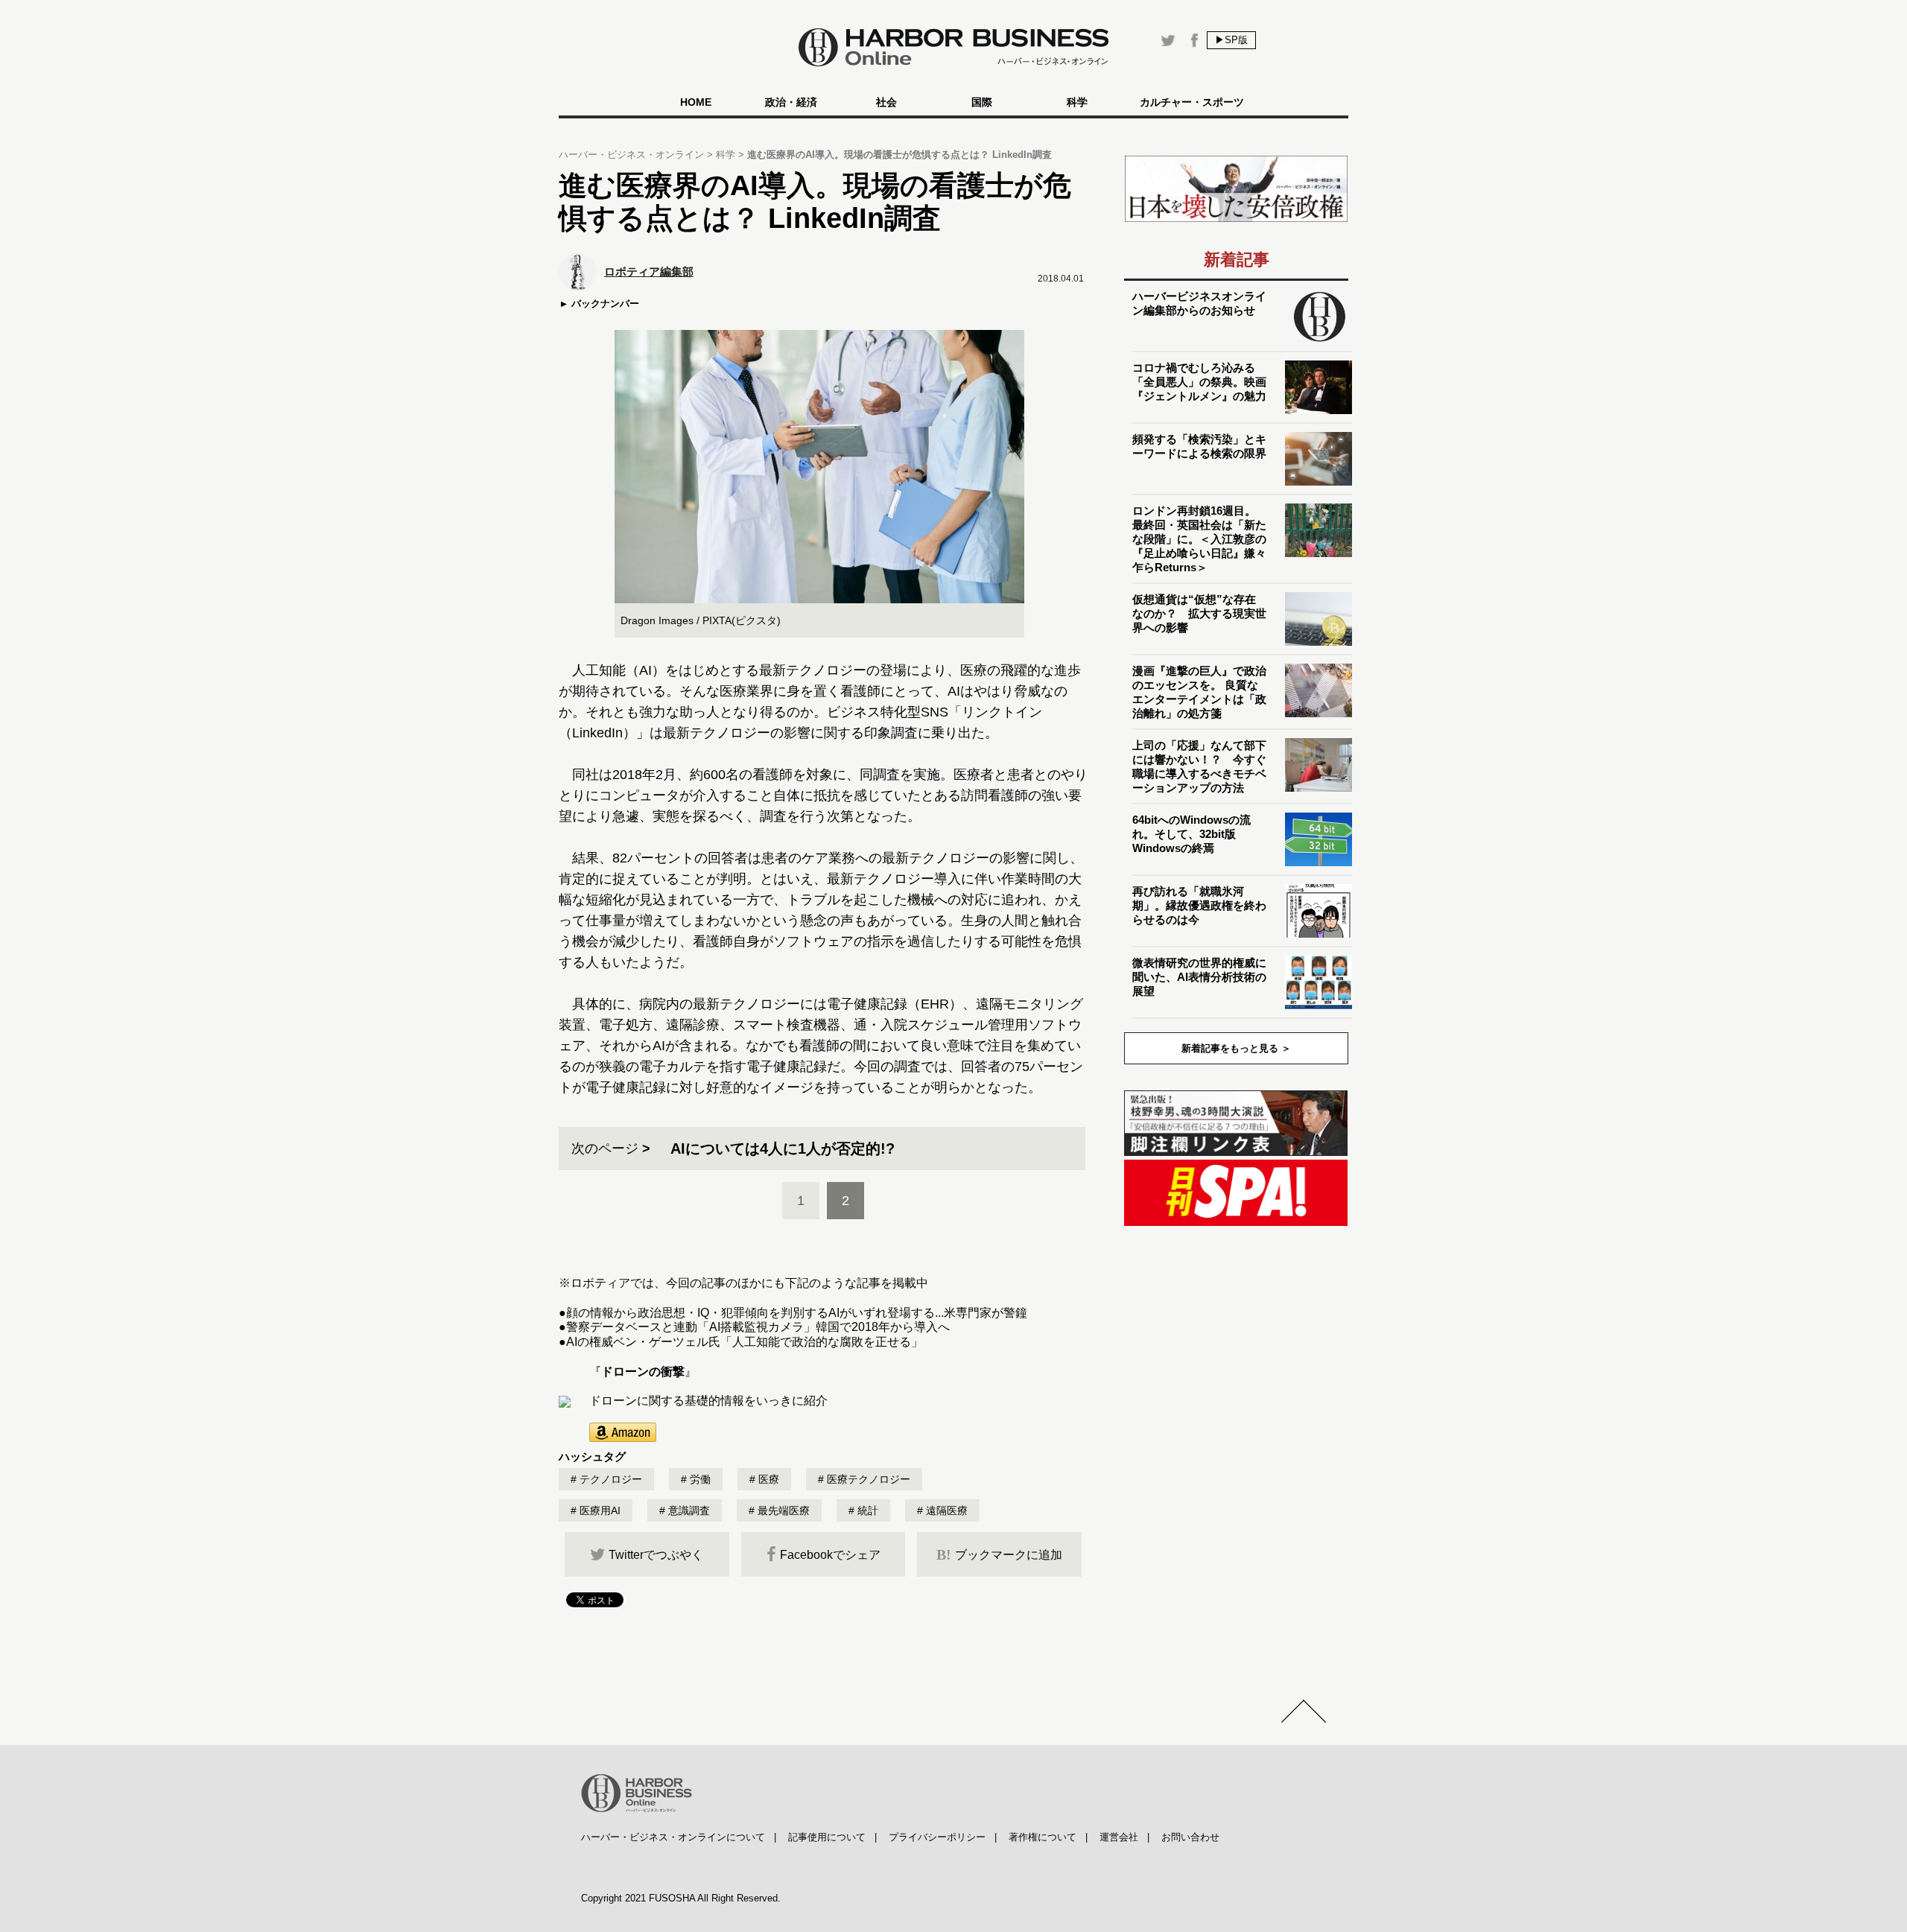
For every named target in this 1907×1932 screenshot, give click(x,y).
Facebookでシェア (830, 1555)
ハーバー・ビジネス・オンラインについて (673, 1837)
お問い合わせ (1190, 1837)
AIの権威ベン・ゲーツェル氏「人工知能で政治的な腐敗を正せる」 (745, 1342)
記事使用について (827, 1837)
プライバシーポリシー (937, 1837)
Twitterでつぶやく (656, 1555)
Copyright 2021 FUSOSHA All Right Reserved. (681, 1898)
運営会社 (1119, 1837)
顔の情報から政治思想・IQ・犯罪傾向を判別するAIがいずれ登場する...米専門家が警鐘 (797, 1313)
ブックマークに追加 (999, 1554)
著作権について (1043, 1837)
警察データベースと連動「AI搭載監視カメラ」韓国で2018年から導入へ (758, 1327)
